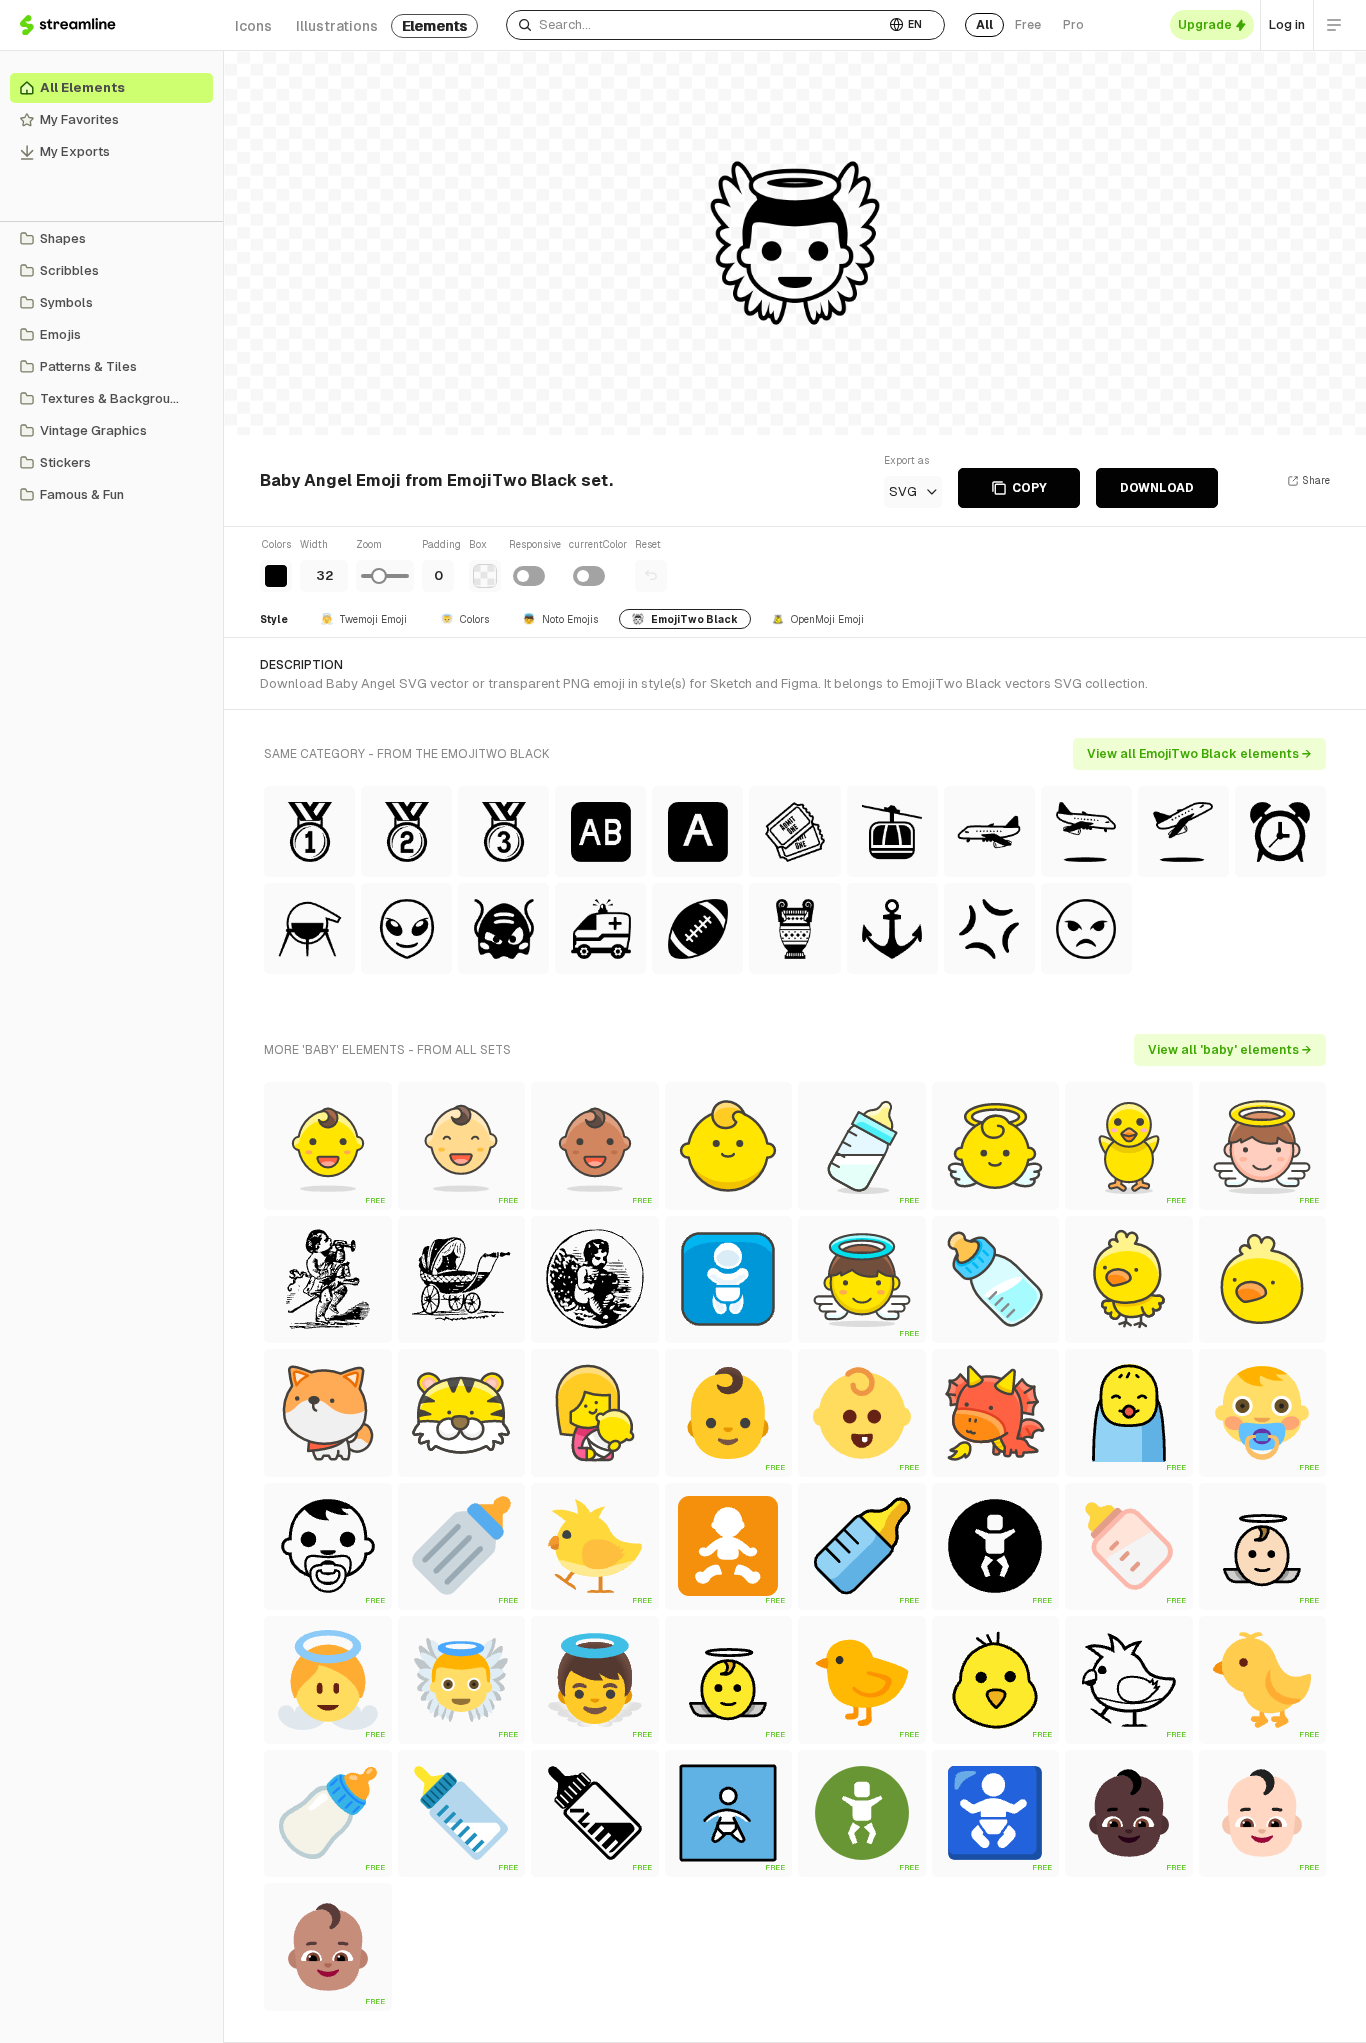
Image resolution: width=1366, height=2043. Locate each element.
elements (434, 26)
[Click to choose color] (276, 576)
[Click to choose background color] (485, 576)
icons (253, 26)
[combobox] (695, 25)
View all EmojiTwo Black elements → (1199, 754)
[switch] (529, 576)
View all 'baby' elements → (1230, 1050)
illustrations (337, 26)
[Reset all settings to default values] (651, 576)
